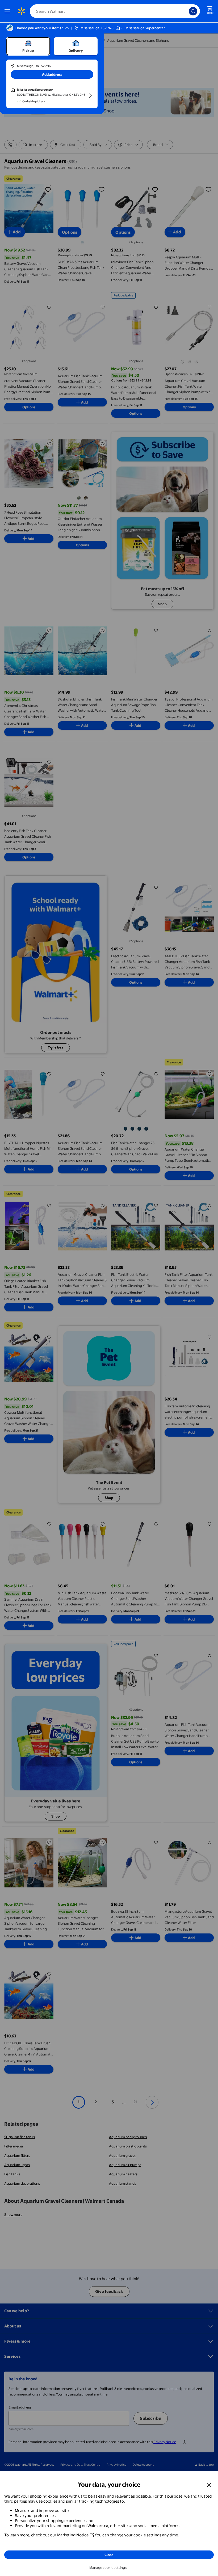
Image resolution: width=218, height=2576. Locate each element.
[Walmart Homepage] (21, 11)
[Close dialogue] (209, 2485)
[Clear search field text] (186, 11)
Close (109, 2555)
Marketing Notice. (73, 2535)
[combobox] (115, 11)
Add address (52, 74)
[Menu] (9, 11)
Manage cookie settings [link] (108, 2567)
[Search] (193, 11)
